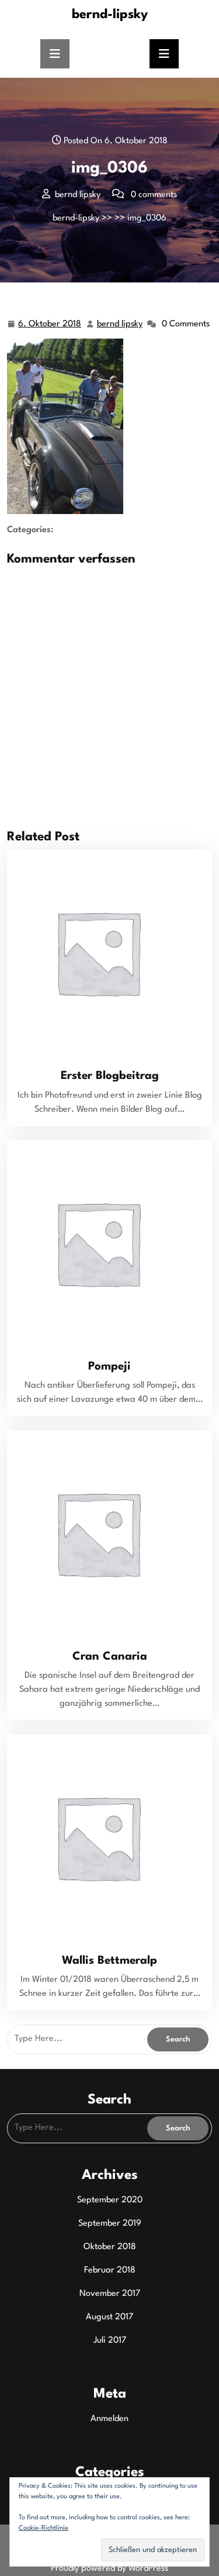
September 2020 (110, 2200)
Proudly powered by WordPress (109, 2569)
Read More (105, 952)
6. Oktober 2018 (50, 326)
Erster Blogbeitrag (110, 1076)
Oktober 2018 (110, 2247)
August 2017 (109, 2317)
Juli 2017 (110, 2341)
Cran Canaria (110, 1657)
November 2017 (110, 2294)
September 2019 (110, 2224)
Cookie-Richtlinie (44, 2528)
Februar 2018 (110, 2270)
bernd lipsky (120, 326)
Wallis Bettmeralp (109, 1961)
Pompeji (109, 1367)
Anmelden (109, 2419)
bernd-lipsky (110, 15)
